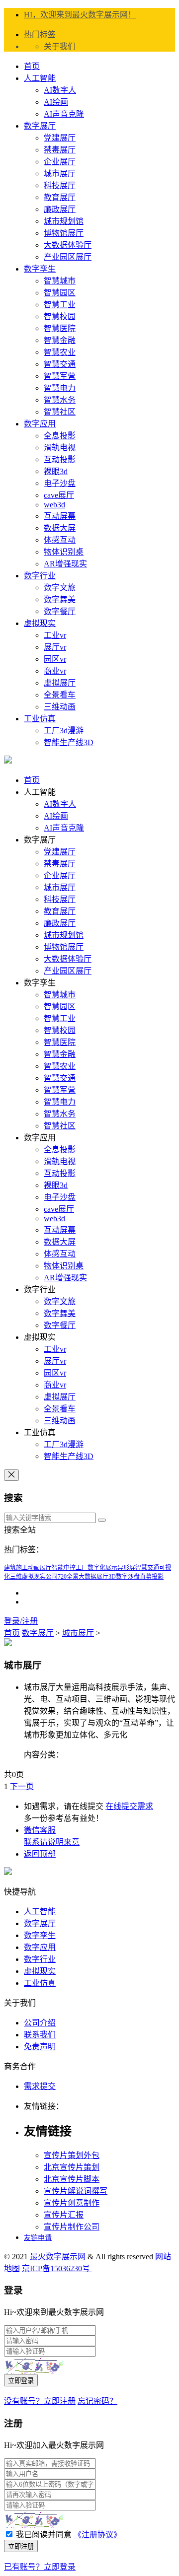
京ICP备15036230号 (57, 2268)
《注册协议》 (97, 2535)
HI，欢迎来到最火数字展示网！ (80, 15)
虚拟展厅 (60, 683)
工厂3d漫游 (64, 731)
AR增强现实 (65, 564)
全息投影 (60, 436)
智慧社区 (60, 412)
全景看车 (60, 695)
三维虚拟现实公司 (34, 1577)
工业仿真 (40, 719)
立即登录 (21, 2381)
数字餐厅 (60, 611)
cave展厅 (59, 495)
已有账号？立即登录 (40, 2567)
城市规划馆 (64, 221)
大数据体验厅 (68, 245)
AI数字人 (60, 90)
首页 (32, 66)
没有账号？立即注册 (40, 2401)
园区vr (55, 659)
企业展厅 (60, 162)
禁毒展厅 (60, 150)
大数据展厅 (93, 1577)
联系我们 (40, 2035)
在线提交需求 (129, 1806)
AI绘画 (56, 102)
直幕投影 (152, 1577)
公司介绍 (40, 2023)
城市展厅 (60, 174)
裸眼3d (56, 471)
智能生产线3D (69, 742)
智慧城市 (60, 281)
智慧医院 (60, 328)
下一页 (22, 1786)
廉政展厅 (60, 209)
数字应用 (40, 424)
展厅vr (55, 647)
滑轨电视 (60, 448)
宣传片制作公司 (72, 2227)
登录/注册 (21, 1621)
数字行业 (40, 576)
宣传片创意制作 (72, 2203)
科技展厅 (60, 185)
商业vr (55, 671)
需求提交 (40, 2086)
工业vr (55, 635)
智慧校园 (60, 316)
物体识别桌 (64, 552)
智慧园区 (60, 293)
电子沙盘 (60, 483)
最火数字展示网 (58, 2257)
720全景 (68, 1577)
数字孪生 (40, 269)
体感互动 (60, 540)
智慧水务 (60, 400)
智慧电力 (60, 388)
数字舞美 (60, 599)
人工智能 (40, 78)
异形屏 (126, 1568)
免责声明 (40, 2047)
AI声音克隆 (64, 114)
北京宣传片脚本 (72, 2179)
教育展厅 (60, 197)
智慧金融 (60, 340)
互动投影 (60, 459)
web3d (54, 505)
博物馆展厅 (64, 233)
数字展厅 (40, 126)
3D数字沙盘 (124, 1577)
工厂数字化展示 (96, 1568)
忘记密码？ (97, 2401)
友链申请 (38, 2238)
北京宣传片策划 (72, 2167)
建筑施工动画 (22, 1568)
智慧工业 (60, 305)
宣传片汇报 (64, 2215)
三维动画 (60, 707)
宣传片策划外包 (72, 2155)
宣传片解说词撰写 (76, 2191)
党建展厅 (60, 138)
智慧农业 (60, 352)
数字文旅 (60, 588)
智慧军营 (60, 376)
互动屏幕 (60, 516)
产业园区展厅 (68, 257)
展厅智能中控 (58, 1568)
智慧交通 (60, 364)
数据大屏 (60, 528)
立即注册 (21, 2546)
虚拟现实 (40, 623)
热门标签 (40, 35)
